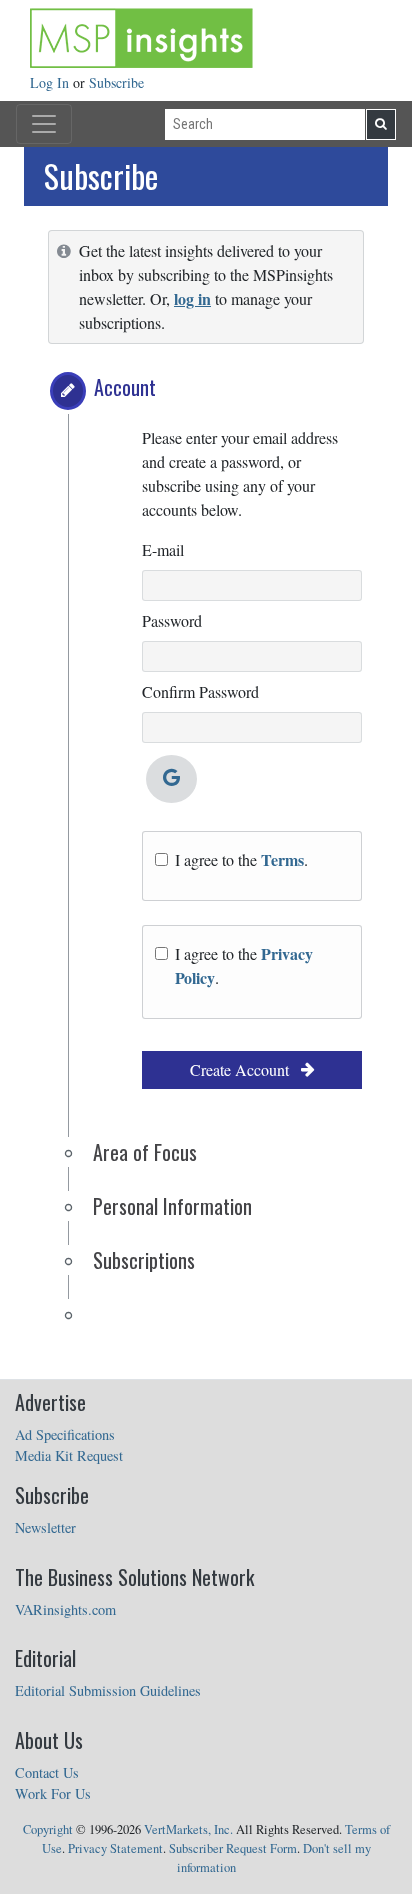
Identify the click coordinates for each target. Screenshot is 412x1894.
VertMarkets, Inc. (188, 1829)
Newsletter (45, 1527)
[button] (68, 391)
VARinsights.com (65, 1609)
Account (125, 387)
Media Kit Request (69, 1455)
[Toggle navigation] (44, 124)
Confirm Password (200, 691)
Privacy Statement (115, 1848)
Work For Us (53, 1793)
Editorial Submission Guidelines (108, 1690)
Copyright (48, 1829)
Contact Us (47, 1772)
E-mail (163, 549)
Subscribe (116, 82)
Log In (51, 82)
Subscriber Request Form (233, 1848)
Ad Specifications (65, 1434)
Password (172, 620)
